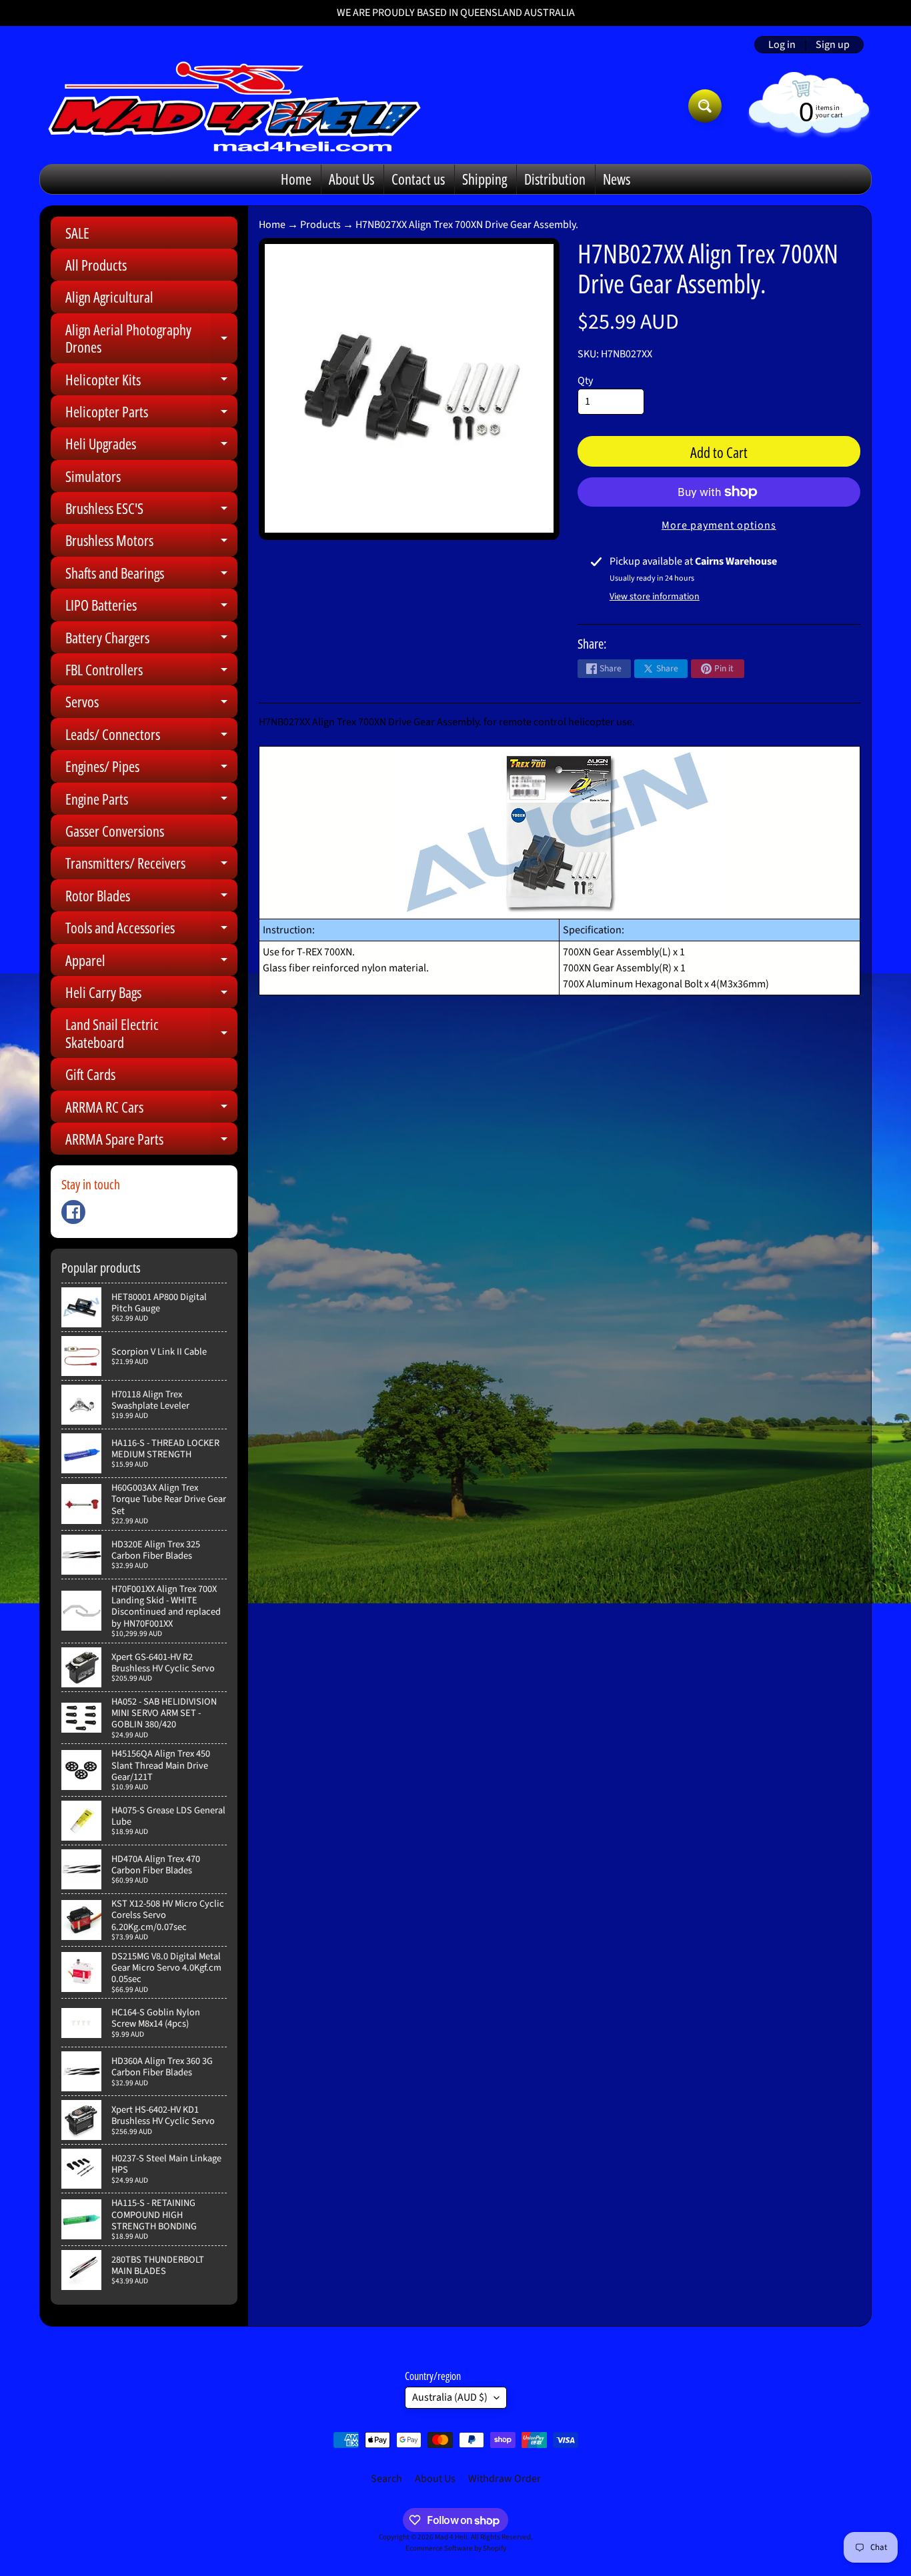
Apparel (151, 963)
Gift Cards (90, 1074)
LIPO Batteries (151, 608)
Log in (782, 45)
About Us (351, 179)
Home (296, 179)
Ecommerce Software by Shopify (456, 2548)
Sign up (833, 45)
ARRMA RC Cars (151, 1110)
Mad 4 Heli (451, 2537)
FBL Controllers (151, 672)
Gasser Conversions (115, 831)
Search (386, 2479)
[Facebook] (73, 1212)
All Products (96, 265)
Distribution (555, 179)
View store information (655, 597)
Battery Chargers (151, 640)
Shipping (485, 179)
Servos (151, 704)
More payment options (719, 525)
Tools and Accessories (151, 930)
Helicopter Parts (151, 414)
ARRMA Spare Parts (151, 1142)
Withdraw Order (505, 2479)
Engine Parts (151, 802)
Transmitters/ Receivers (151, 866)
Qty (585, 381)
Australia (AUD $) (450, 2397)
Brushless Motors (151, 543)
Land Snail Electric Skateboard (151, 1034)
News (617, 179)
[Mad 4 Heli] (234, 106)
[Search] (705, 106)
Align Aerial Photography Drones (151, 339)
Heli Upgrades (151, 446)
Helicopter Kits (151, 382)
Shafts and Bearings (151, 576)
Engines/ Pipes (151, 769)
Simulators (93, 476)
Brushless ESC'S (151, 511)
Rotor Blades (151, 898)
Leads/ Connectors (151, 737)
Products (320, 225)
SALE (77, 233)
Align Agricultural (109, 297)
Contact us (418, 179)
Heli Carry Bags (151, 995)
